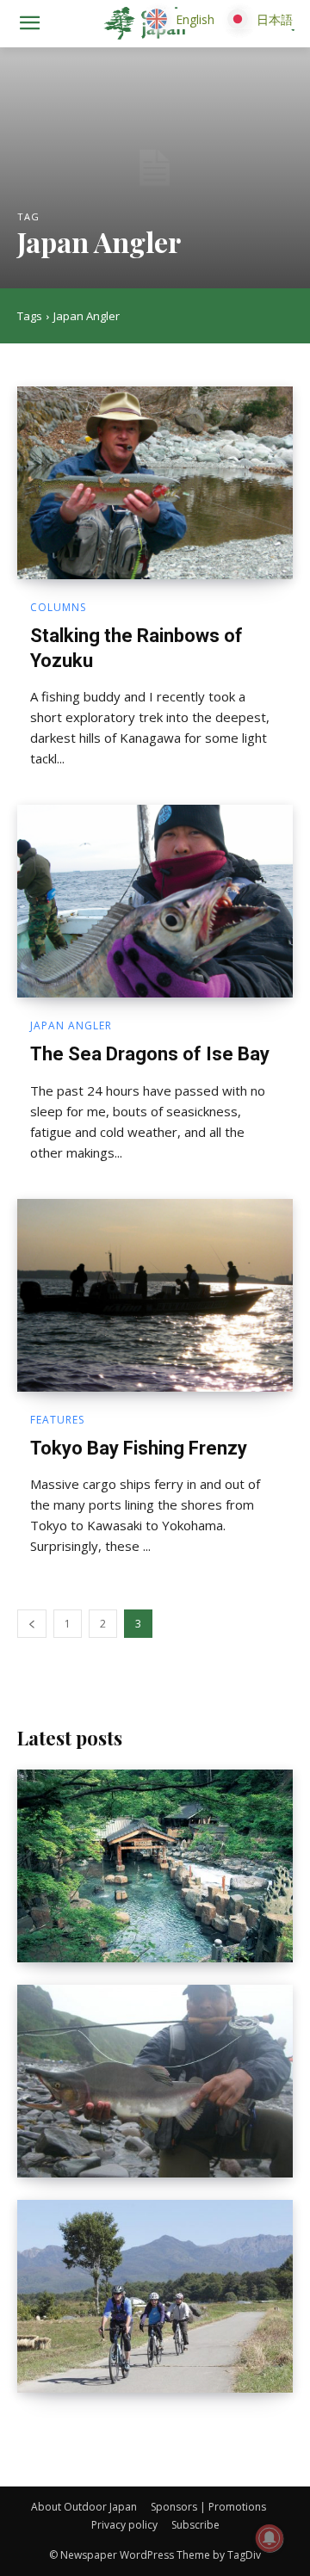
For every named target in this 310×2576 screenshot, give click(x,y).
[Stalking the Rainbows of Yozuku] (155, 483)
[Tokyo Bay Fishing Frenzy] (155, 1295)
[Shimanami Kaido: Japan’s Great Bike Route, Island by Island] (155, 2296)
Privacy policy (124, 2525)
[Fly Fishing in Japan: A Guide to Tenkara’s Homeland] (155, 2081)
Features (57, 1420)
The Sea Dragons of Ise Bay (150, 1054)
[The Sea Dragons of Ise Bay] (155, 901)
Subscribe (195, 2525)
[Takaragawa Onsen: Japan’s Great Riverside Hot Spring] (155, 1866)
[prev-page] (32, 1624)
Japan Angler (71, 1026)
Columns (58, 608)
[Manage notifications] (270, 2538)
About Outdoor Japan (84, 2507)
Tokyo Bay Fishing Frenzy (139, 1448)
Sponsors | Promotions (208, 2507)
